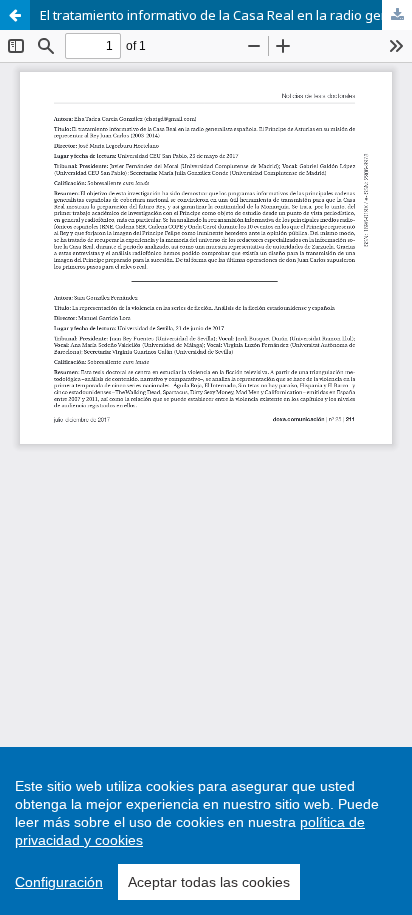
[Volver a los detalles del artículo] (15, 15)
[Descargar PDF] (397, 15)
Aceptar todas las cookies (209, 882)
